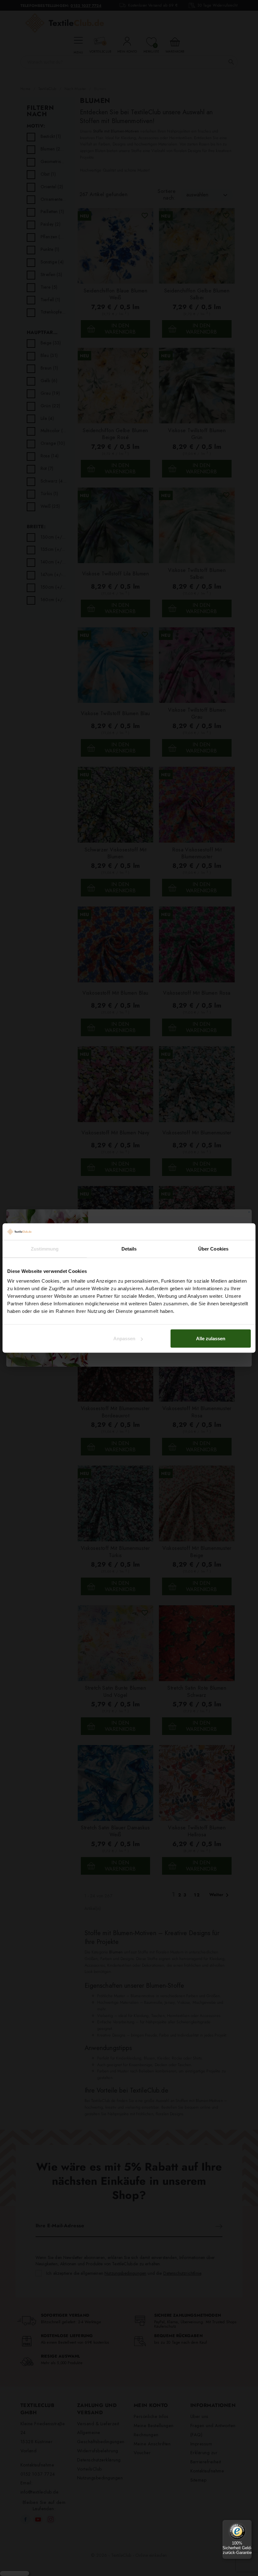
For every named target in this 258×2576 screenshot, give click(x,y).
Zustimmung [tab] (45, 1248)
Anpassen (124, 1339)
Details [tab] (129, 1248)
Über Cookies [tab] (213, 1248)
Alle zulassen (211, 1339)
